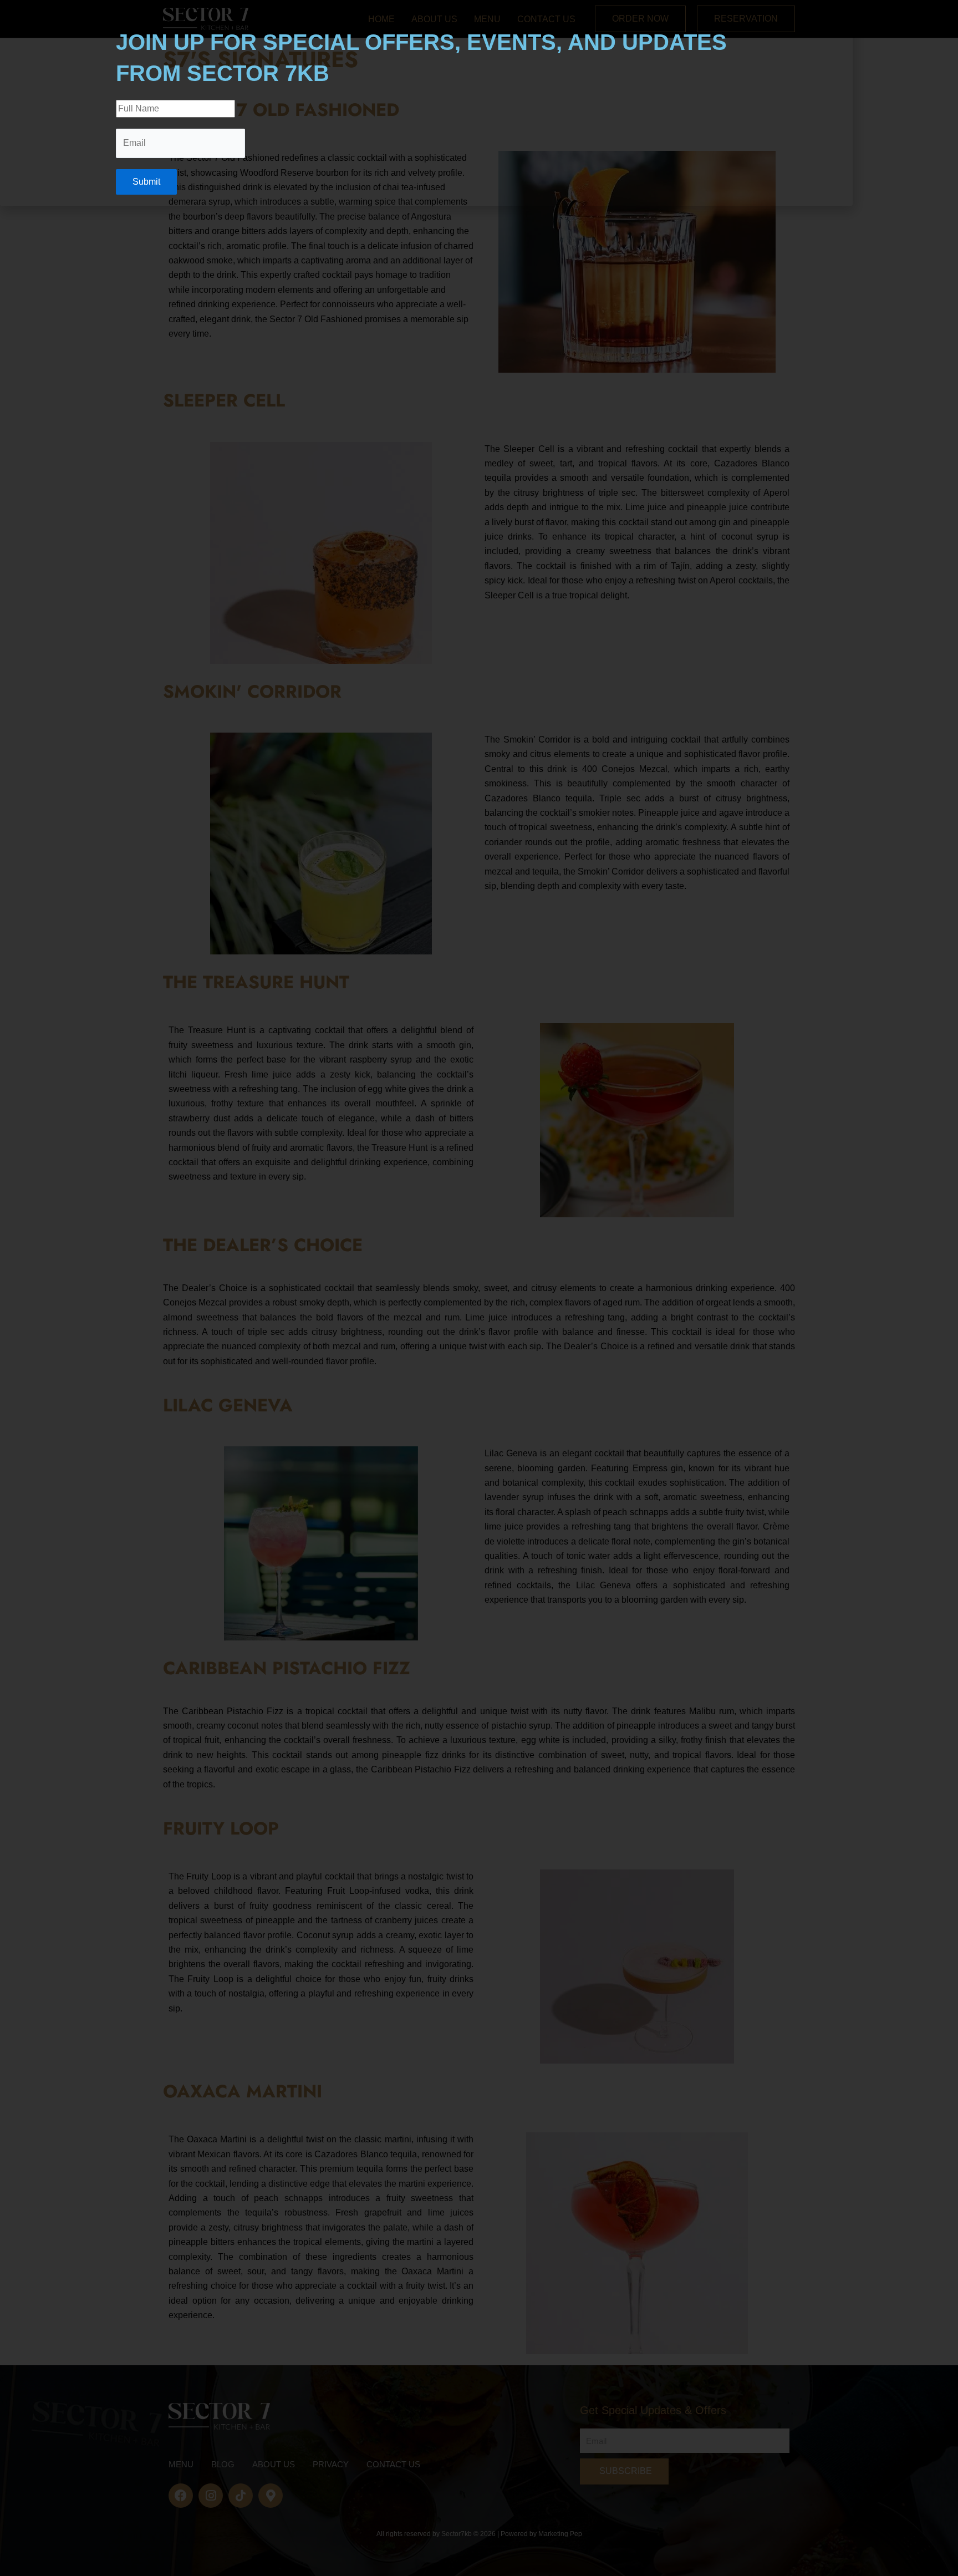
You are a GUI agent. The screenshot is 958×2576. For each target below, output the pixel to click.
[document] (479, 1288)
